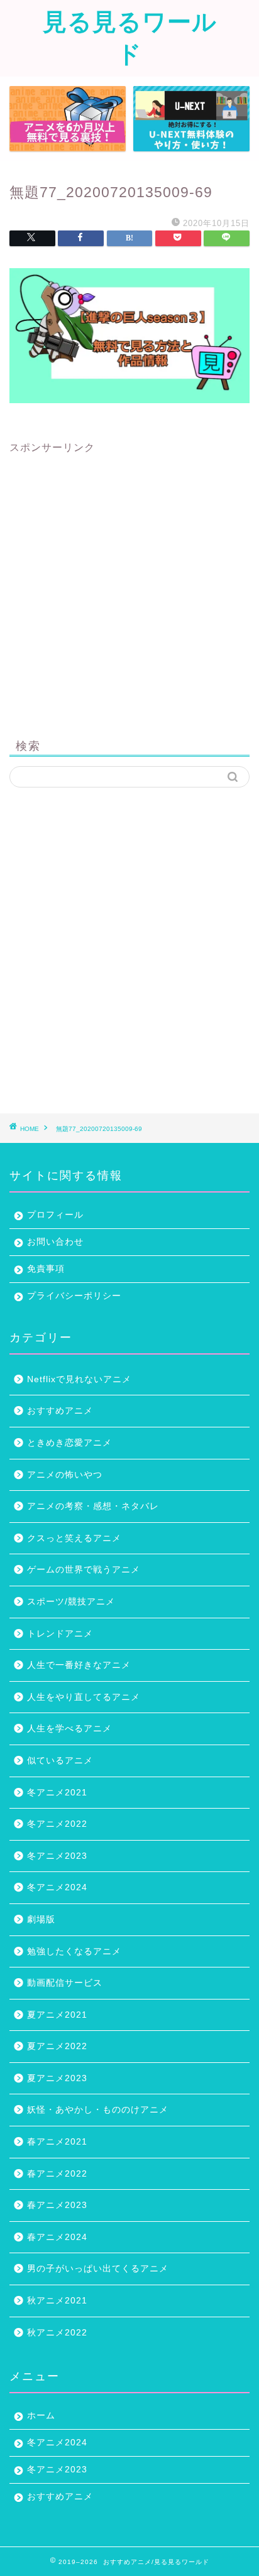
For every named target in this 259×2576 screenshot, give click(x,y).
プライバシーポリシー (74, 1296)
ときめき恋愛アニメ (69, 1443)
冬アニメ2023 (57, 1856)
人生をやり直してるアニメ (84, 1697)
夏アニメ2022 (57, 2046)
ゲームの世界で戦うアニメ (84, 1570)
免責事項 (46, 1269)
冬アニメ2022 (57, 1824)
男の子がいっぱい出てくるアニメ (98, 2269)
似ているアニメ (60, 1761)
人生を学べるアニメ (69, 1729)
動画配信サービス (65, 1983)
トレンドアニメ (60, 1634)
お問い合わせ (55, 1242)
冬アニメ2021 (57, 1793)
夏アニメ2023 (57, 2078)
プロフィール (55, 1215)
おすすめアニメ (60, 1411)
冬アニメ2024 (57, 1887)
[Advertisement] (129, 584)
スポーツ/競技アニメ (71, 1602)
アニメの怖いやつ (65, 1475)
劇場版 (41, 1919)
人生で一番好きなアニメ (79, 1665)
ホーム (41, 2416)
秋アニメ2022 (57, 2333)
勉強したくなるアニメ (74, 1951)
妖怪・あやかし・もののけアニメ (98, 2110)
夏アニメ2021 (57, 2015)
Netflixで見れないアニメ (79, 1379)
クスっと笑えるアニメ (74, 1538)
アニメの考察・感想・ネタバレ (93, 1506)
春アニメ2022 (57, 2174)
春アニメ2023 (57, 2205)
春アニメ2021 (57, 2142)
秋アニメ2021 (57, 2301)
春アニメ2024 (57, 2237)
